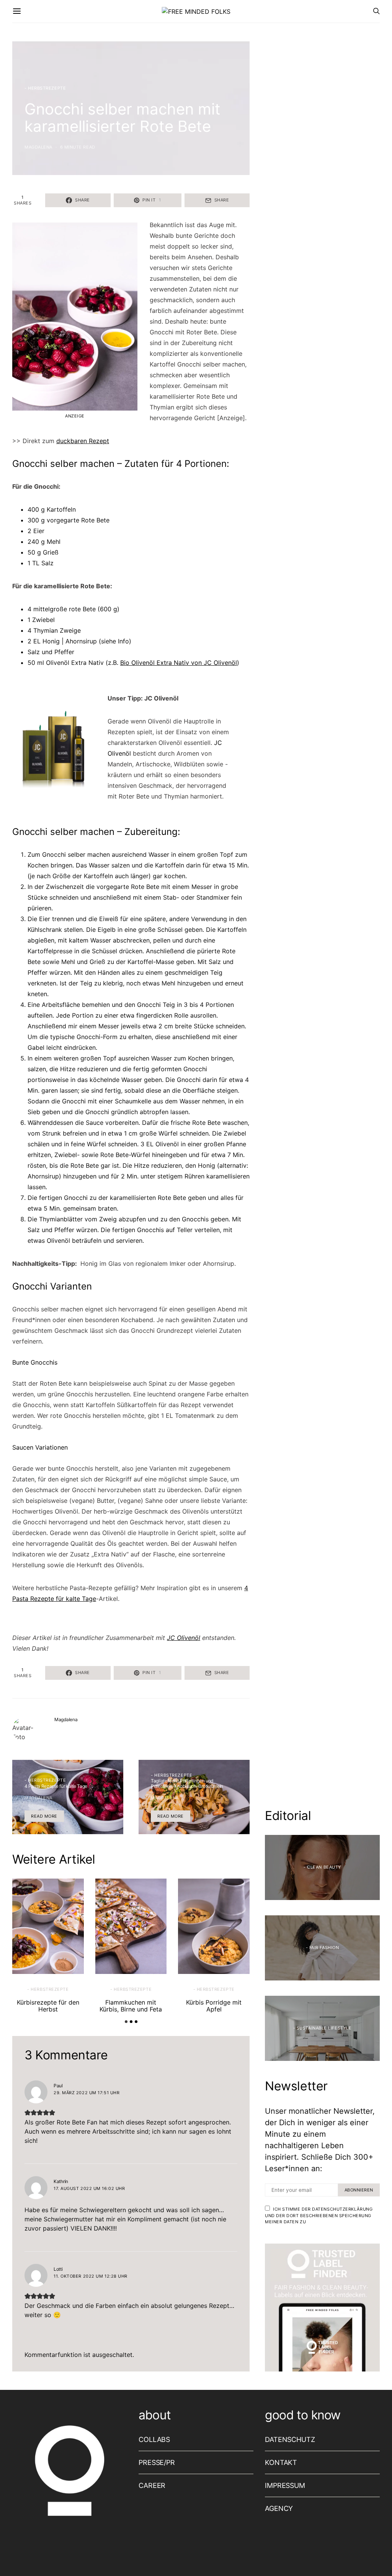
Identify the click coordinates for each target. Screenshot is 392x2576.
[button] (126, 2022)
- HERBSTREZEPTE (45, 88)
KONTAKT (281, 2462)
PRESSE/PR (157, 2462)
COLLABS (154, 2439)
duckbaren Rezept (83, 441)
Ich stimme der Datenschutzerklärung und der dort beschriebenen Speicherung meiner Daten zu (319, 2215)
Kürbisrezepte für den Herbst (48, 2006)
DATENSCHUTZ (290, 2439)
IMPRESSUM (285, 2485)
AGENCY (279, 2508)
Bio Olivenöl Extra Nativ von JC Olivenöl (179, 663)
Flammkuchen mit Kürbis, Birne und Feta (131, 2006)
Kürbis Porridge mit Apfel (214, 2006)
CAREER (152, 2485)
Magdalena (38, 147)
